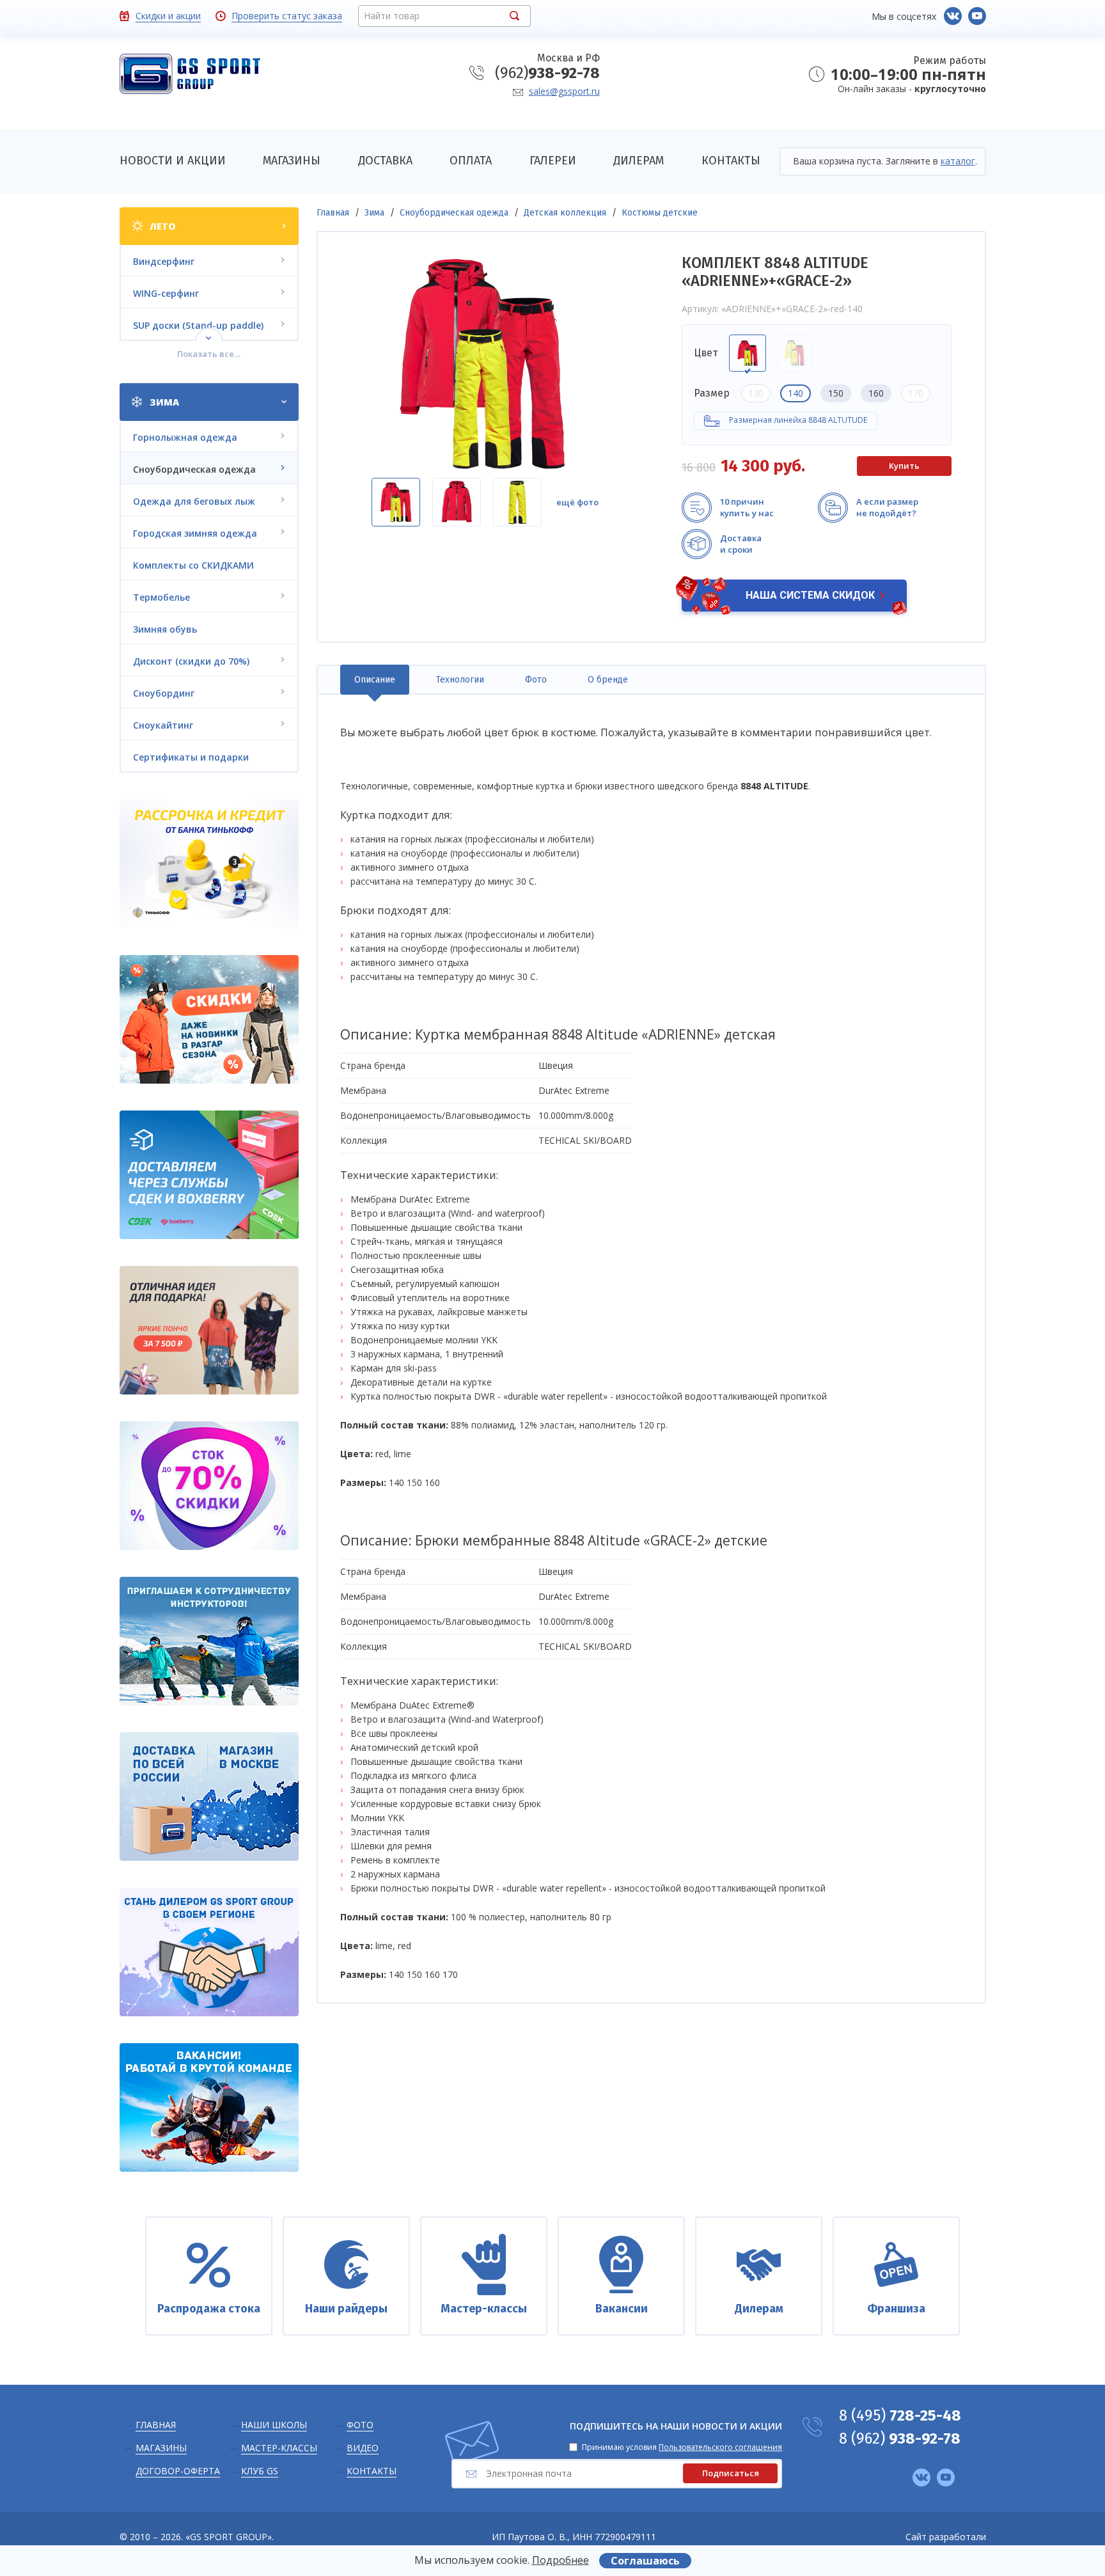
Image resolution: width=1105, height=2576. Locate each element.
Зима (374, 213)
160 (876, 393)
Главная (333, 213)
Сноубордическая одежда (454, 213)
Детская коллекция (565, 213)
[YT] (977, 16)
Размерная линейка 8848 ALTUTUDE (798, 420)
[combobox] (444, 16)
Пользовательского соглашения (720, 2447)
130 (756, 393)
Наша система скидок (810, 595)
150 (836, 393)
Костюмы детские (660, 213)
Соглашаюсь (645, 2561)
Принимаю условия (682, 2447)
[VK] (953, 16)
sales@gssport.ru (564, 91)
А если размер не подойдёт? (887, 507)
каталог (958, 161)
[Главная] (190, 75)
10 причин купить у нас (747, 507)
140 (795, 393)
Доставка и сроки (741, 544)
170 (916, 393)
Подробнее (560, 2560)
